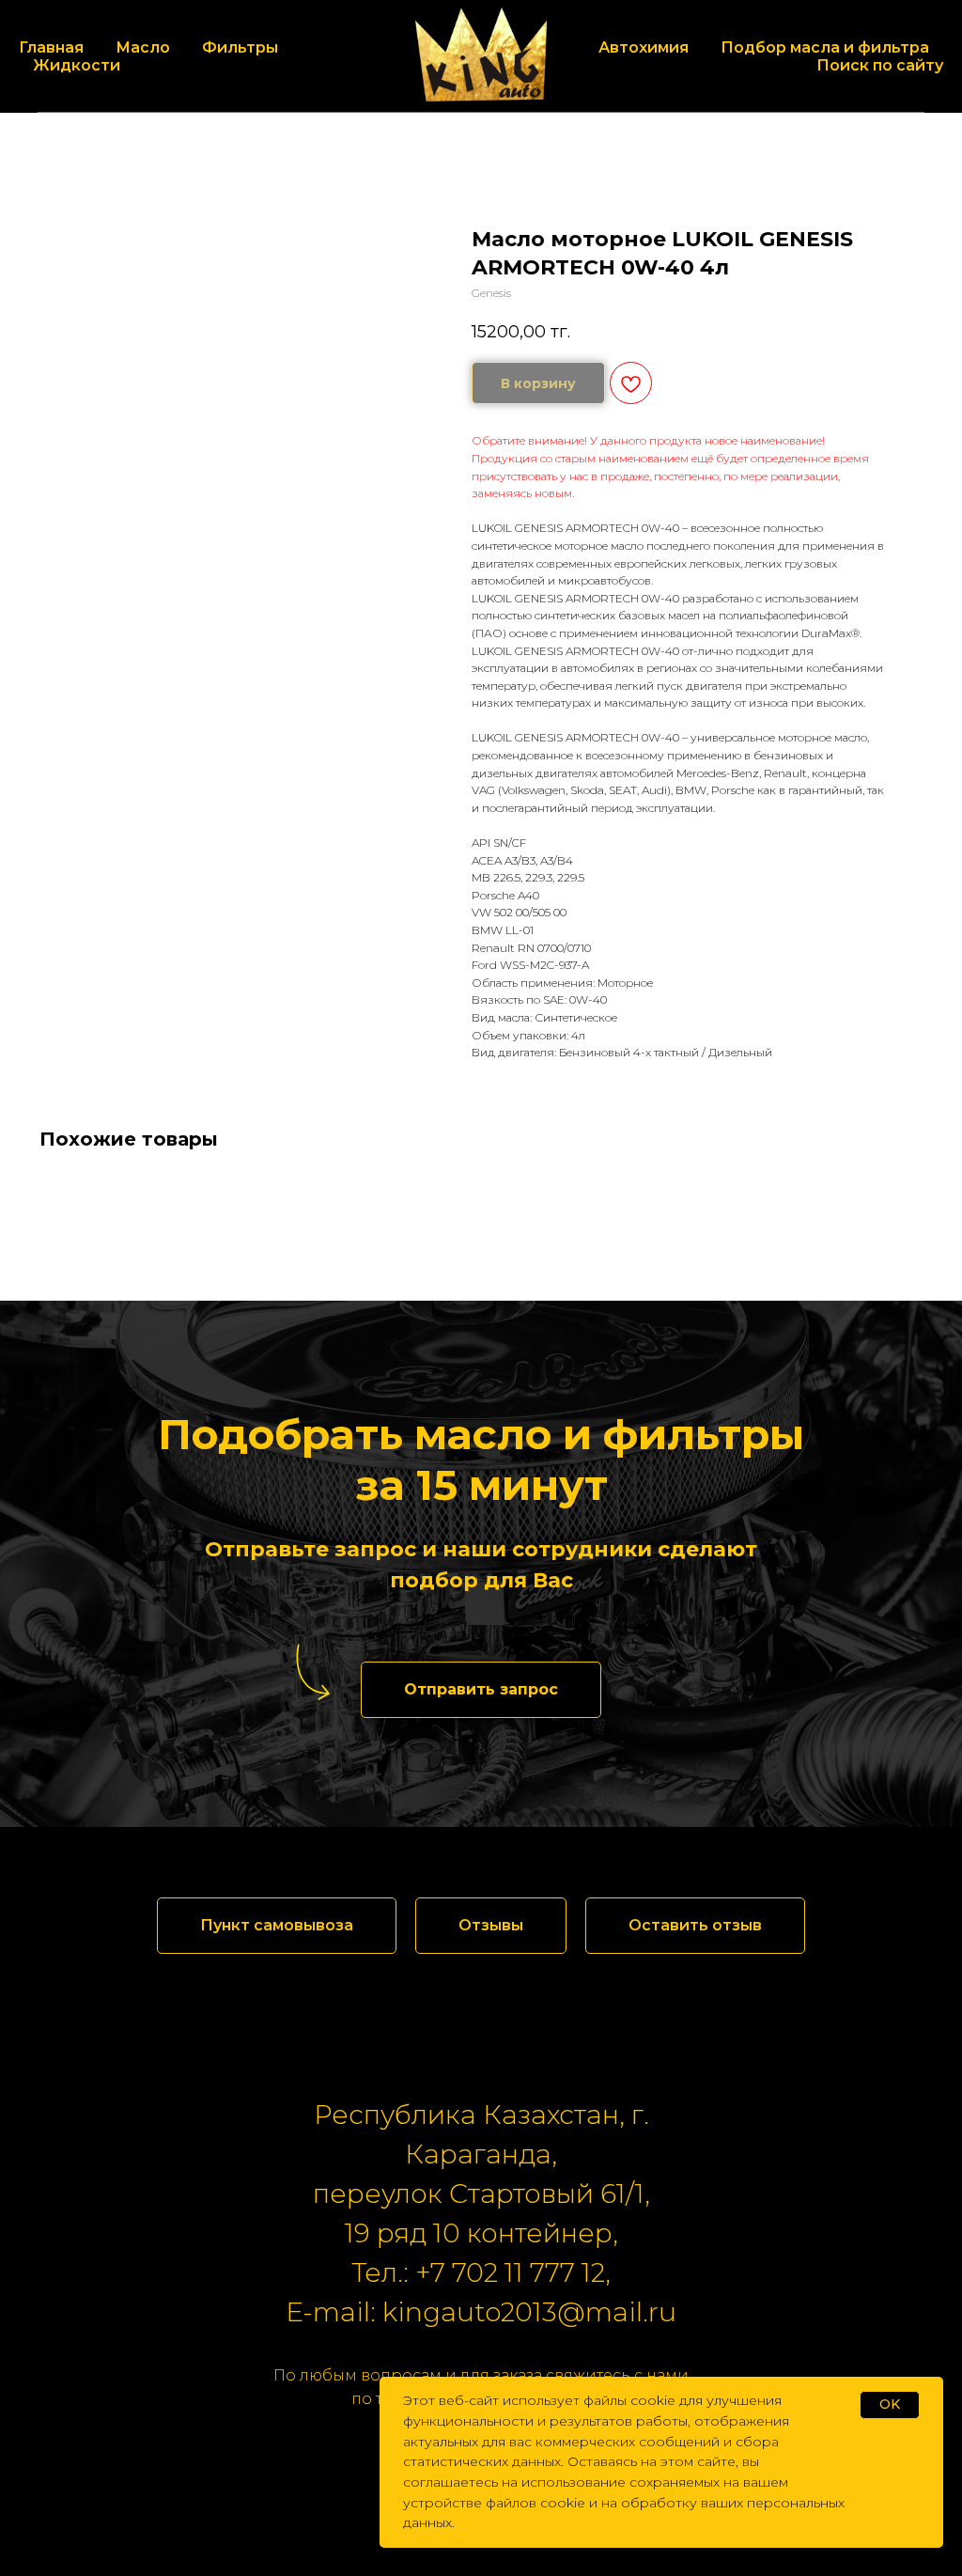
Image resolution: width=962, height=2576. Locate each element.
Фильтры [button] (240, 47)
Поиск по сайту (880, 65)
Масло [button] (143, 47)
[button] (481, 1690)
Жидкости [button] (77, 65)
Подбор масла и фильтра (825, 47)
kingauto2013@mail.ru (529, 2312)
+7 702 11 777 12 (510, 2272)
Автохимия (644, 47)
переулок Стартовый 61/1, (481, 2194)
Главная (51, 47)
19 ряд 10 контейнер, (481, 2233)
